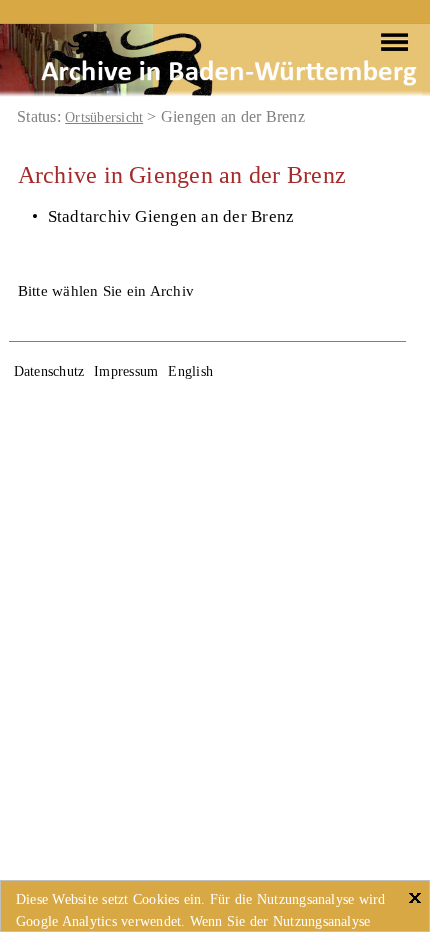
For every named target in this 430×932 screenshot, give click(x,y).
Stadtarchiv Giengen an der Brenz (171, 216)
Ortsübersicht (104, 117)
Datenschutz (49, 371)
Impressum (126, 371)
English (190, 371)
